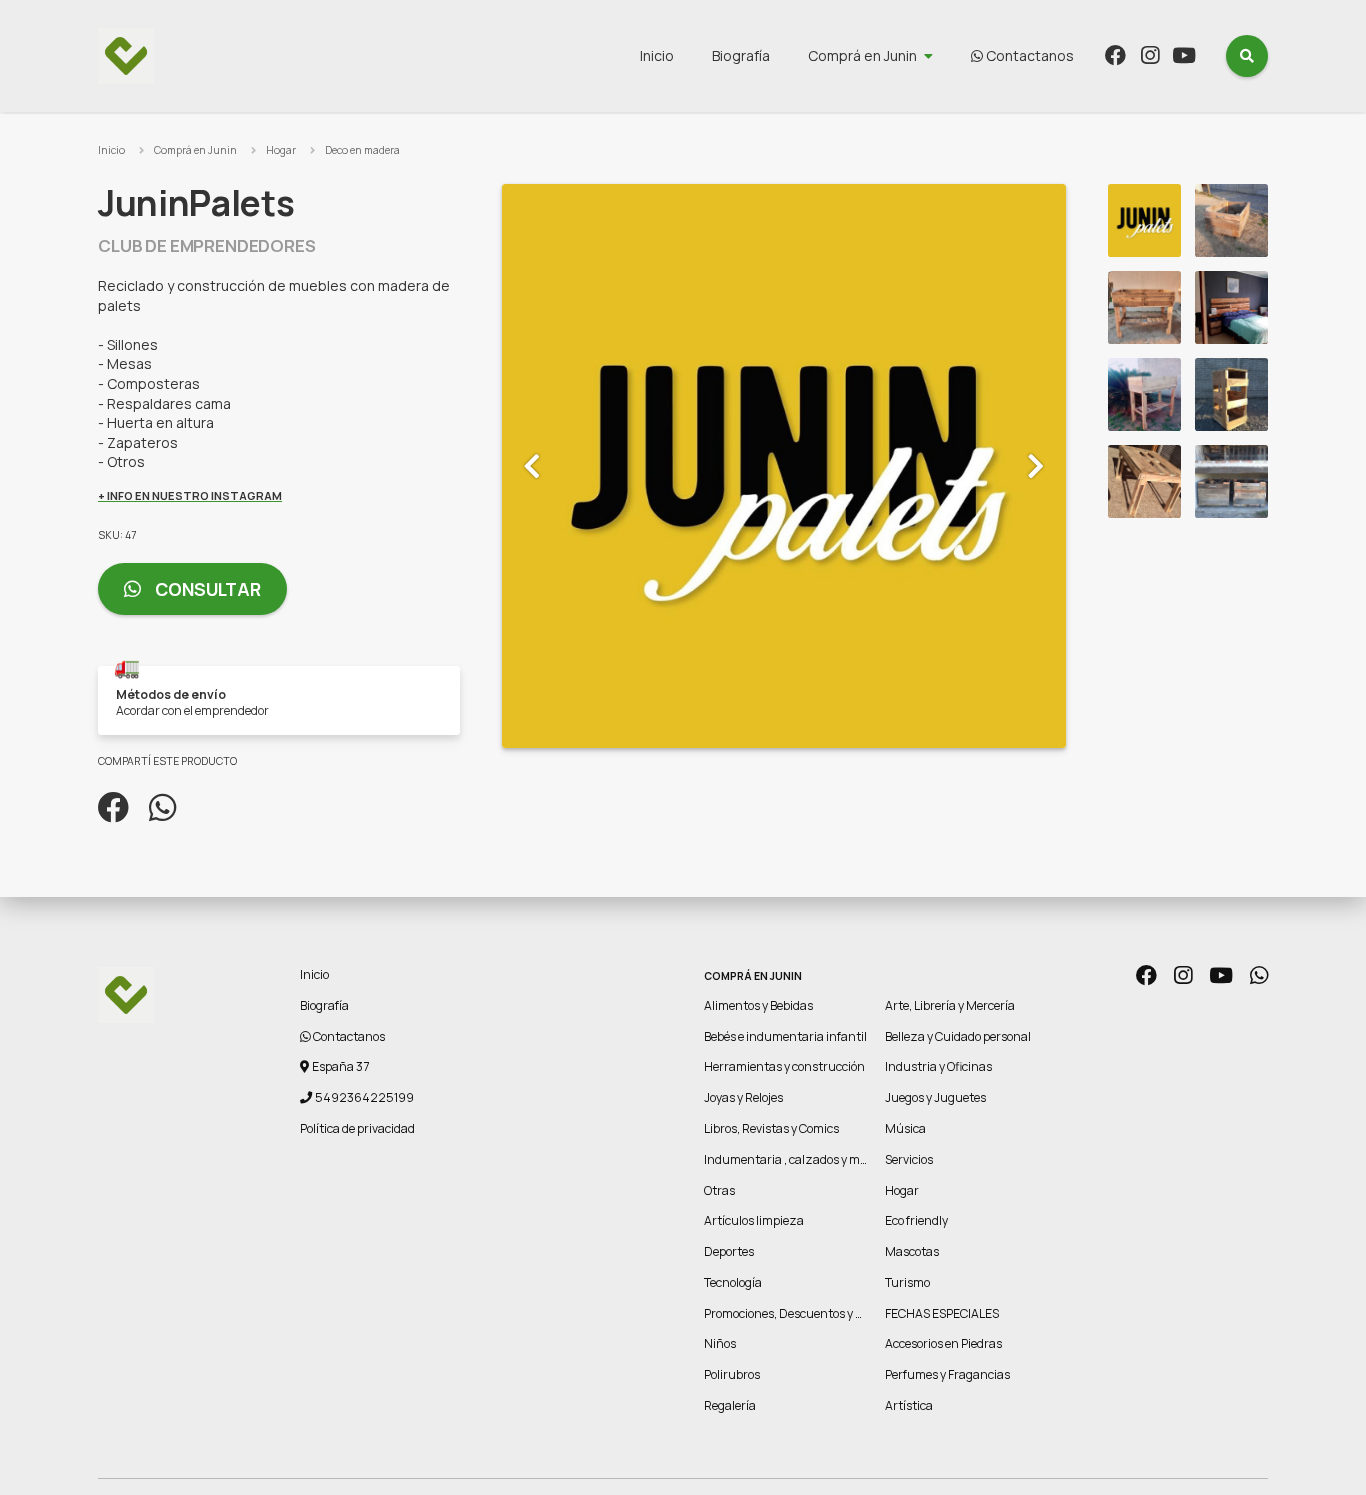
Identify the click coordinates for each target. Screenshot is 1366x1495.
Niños (720, 1343)
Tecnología (733, 1282)
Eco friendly (916, 1220)
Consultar (206, 589)
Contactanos (1028, 55)
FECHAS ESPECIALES (942, 1313)
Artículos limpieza (754, 1220)
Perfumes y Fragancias (947, 1374)
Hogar (281, 150)
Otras (719, 1190)
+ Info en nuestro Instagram (190, 495)
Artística (909, 1405)
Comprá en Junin (862, 55)
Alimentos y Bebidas (758, 1005)
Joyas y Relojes (743, 1097)
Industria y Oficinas (938, 1066)
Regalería (730, 1405)
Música (905, 1128)
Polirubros (732, 1374)
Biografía (741, 55)
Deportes (729, 1251)
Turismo (907, 1282)
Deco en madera (362, 150)
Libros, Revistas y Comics (771, 1128)
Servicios (909, 1159)
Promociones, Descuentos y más (791, 1313)
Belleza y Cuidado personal (958, 1036)
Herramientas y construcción (784, 1066)
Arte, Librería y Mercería (950, 1005)
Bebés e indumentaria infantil (785, 1036)
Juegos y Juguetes (935, 1097)
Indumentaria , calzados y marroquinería (817, 1159)
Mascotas (912, 1251)
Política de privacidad (357, 1128)
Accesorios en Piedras (943, 1343)
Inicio (657, 55)
